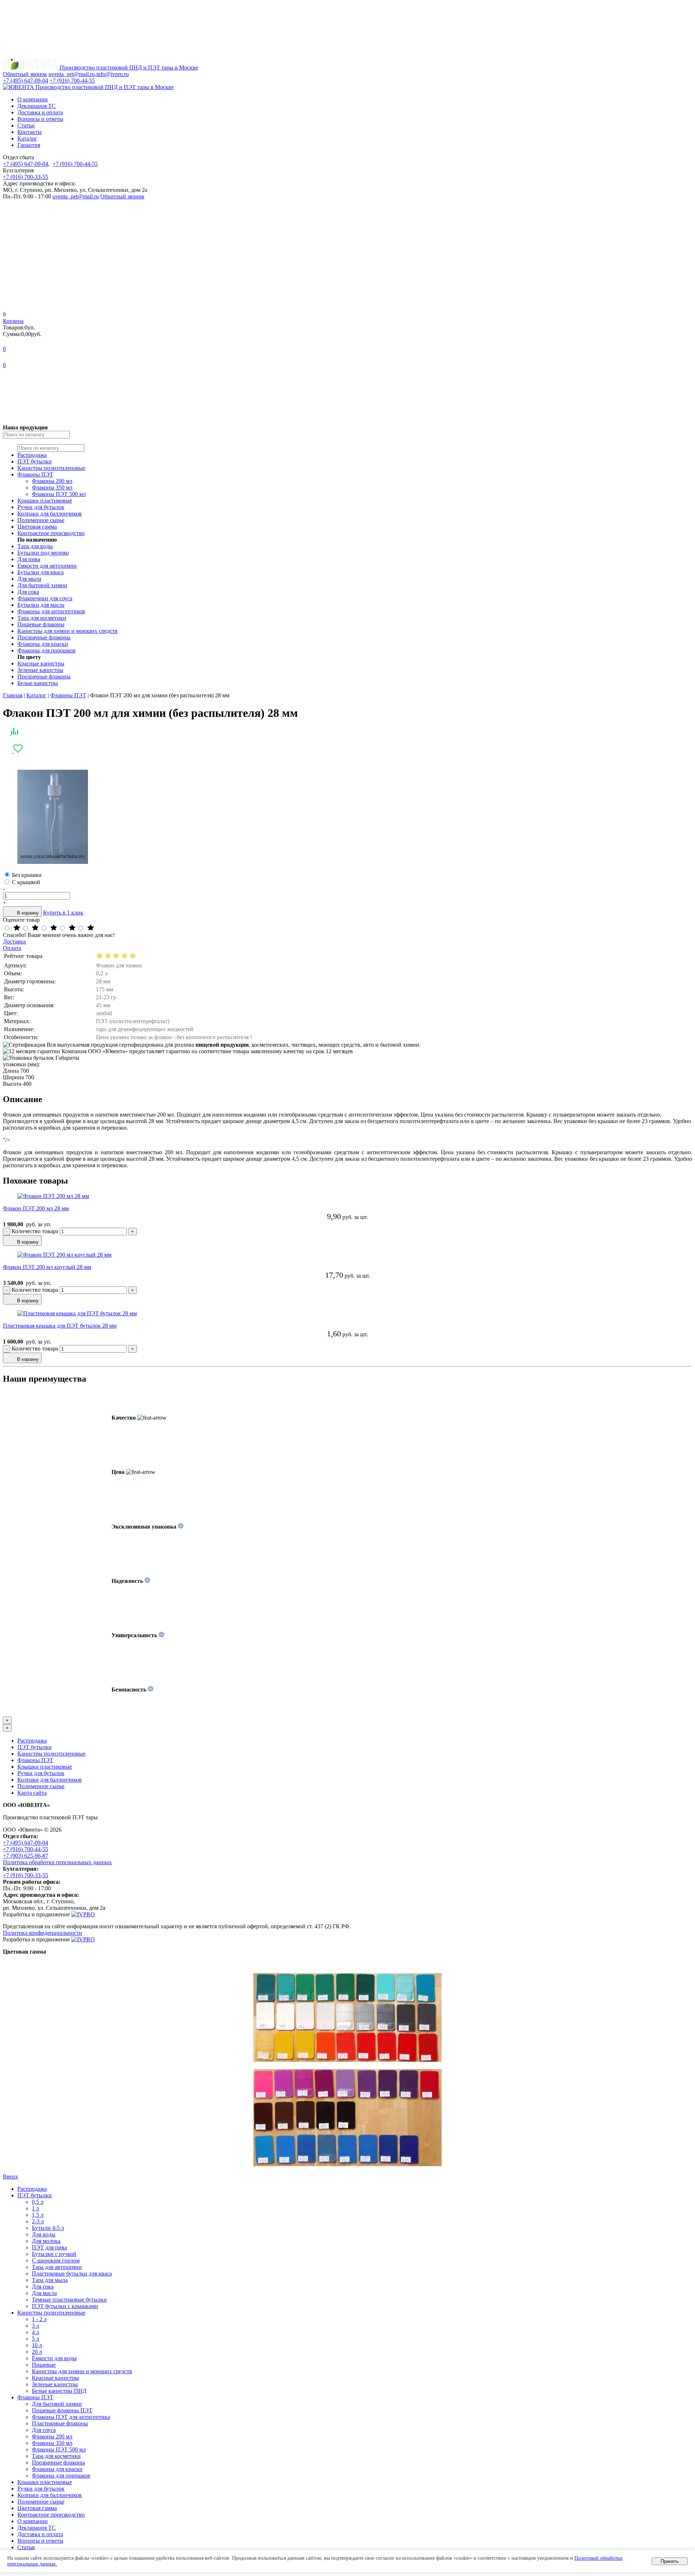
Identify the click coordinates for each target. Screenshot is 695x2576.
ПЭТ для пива (49, 2247)
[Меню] (57, 55)
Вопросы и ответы (40, 119)
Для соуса (44, 2430)
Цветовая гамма (37, 527)
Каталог (27, 138)
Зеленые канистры (40, 670)
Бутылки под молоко (43, 553)
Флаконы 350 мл (52, 488)
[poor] (72, 928)
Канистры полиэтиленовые (51, 468)
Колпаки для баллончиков (50, 514)
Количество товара (36, 1231)
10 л (37, 2345)
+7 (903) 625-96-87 (26, 1856)
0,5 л (38, 2202)
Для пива (29, 559)
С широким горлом (56, 2260)
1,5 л (38, 2215)
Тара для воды (35, 546)
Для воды (44, 2234)
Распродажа (32, 455)
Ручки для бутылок (41, 507)
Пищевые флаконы (41, 624)
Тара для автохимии (57, 2267)
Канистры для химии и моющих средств (68, 631)
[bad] (90, 928)
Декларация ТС (37, 106)
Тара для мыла (50, 2280)
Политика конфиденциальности (43, 1933)
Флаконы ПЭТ (35, 474)
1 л (35, 2208)
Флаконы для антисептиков (51, 611)
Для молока (46, 2241)
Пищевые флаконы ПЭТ (62, 2410)
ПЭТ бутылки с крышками (65, 2306)
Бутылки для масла (41, 605)
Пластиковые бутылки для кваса (72, 2274)
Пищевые (44, 2365)
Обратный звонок (122, 196)
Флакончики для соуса (45, 598)
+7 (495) (26, 81)
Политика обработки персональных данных (57, 1862)
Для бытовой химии (42, 585)
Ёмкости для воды (54, 2358)
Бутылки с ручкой (54, 2254)
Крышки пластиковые (45, 501)
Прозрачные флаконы (44, 637)
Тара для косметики (42, 618)
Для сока (28, 592)
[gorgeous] (17, 928)
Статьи (26, 125)
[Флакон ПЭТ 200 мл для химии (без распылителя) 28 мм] (53, 862)
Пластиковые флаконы (60, 2423)
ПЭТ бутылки (35, 461)
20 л (37, 2352)
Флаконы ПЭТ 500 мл (59, 494)
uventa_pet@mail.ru (76, 196)
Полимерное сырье (41, 520)
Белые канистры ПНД (59, 2391)
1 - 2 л (39, 2319)
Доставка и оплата (40, 112)
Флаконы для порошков (47, 650)
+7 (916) (72, 81)
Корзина (13, 321)
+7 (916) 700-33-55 (26, 177)
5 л (35, 2339)
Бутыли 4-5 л (48, 2228)
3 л (35, 2326)
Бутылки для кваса (41, 572)
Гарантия (29, 145)
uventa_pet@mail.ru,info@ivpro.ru (89, 74)
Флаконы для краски (43, 644)
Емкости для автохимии (47, 566)
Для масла (44, 2293)
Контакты (30, 132)
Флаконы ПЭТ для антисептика (71, 2417)
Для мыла (29, 579)
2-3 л (38, 2221)
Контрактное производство (51, 533)
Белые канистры (38, 683)
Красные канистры (41, 663)
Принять (670, 2561)
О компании (33, 99)
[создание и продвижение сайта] (83, 1914)
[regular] (54, 928)
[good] (35, 928)
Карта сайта (32, 1793)
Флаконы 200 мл (52, 481)
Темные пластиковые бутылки (69, 2300)
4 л (35, 2332)
